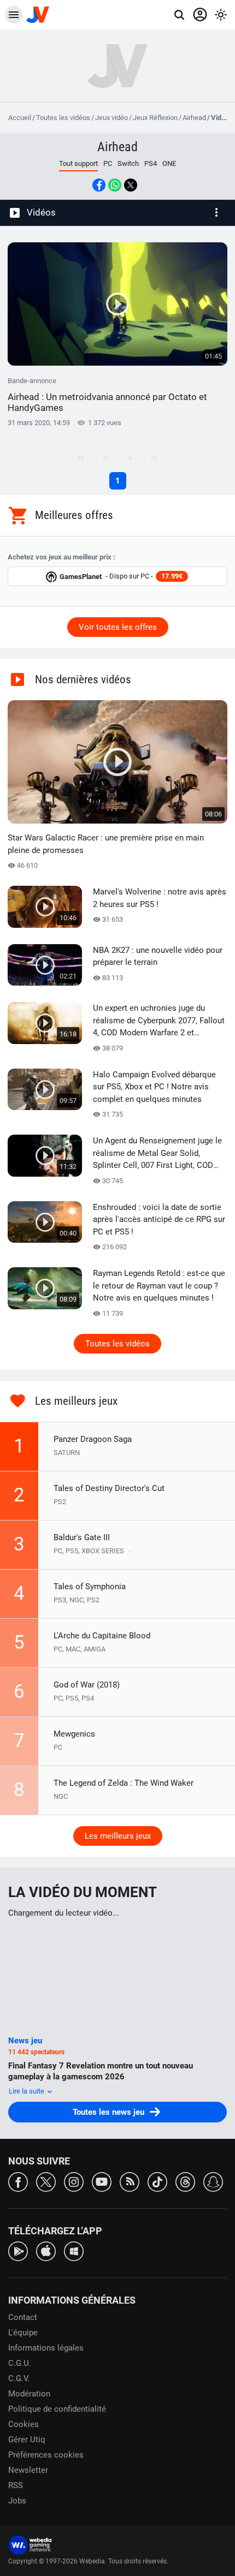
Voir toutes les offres (118, 627)
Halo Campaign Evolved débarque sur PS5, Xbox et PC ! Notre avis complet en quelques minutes (154, 1087)
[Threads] (185, 2181)
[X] (46, 2181)
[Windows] (74, 2250)
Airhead (194, 118)
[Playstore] (18, 2250)
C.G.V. (19, 2378)
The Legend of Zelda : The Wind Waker (124, 1783)
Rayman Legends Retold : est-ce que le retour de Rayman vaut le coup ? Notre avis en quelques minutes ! (159, 1286)
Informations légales (46, 2348)
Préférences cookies (46, 2455)
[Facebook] (18, 2181)
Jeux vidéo (111, 118)
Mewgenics (74, 1734)
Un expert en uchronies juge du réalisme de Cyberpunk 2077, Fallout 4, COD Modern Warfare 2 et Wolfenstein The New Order (159, 1021)
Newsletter (28, 2470)
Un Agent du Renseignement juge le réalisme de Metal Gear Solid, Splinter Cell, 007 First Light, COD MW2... (157, 1154)
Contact (23, 2317)
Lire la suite (27, 2091)
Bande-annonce (107, 395)
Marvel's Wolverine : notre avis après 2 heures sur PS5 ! (160, 898)
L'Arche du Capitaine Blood (102, 1636)
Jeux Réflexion (155, 118)
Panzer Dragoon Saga (93, 1439)
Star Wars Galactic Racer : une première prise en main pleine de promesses (106, 844)
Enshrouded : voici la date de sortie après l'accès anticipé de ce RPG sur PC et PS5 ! (159, 1220)
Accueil (20, 118)
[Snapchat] (213, 2181)
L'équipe (23, 2333)
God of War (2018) (87, 1685)
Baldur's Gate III (82, 1537)
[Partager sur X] (131, 185)
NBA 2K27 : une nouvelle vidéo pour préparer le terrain (158, 956)
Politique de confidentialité (57, 2409)
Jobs (17, 2501)
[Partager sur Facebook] (99, 185)
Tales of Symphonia (90, 1587)
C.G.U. (20, 2363)
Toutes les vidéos (63, 118)
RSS (16, 2485)
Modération (29, 2394)
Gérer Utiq (27, 2440)
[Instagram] (74, 2181)
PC (108, 163)
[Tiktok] (157, 2181)
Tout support (78, 163)
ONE (169, 163)
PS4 (151, 163)
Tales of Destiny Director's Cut (109, 1488)
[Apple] (46, 2250)
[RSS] (130, 2181)
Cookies (23, 2424)
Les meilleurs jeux (118, 1836)
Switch (128, 163)
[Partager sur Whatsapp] (115, 185)
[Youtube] (102, 2181)
